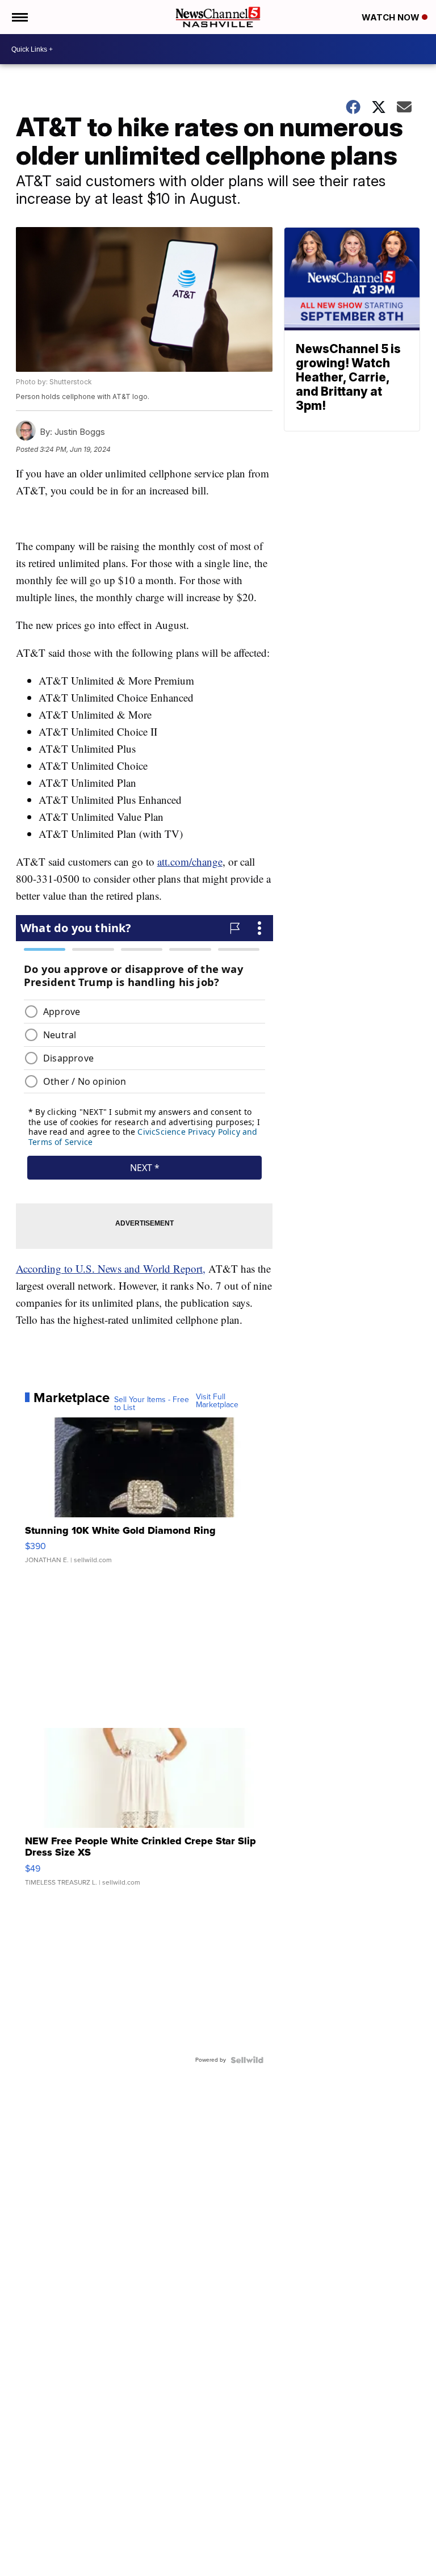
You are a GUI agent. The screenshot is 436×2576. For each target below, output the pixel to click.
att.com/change (190, 861)
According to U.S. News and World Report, (111, 1268)
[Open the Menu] (19, 17)
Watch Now (392, 17)
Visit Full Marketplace (217, 1401)
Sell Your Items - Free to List (152, 1404)
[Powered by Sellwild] (247, 2060)
